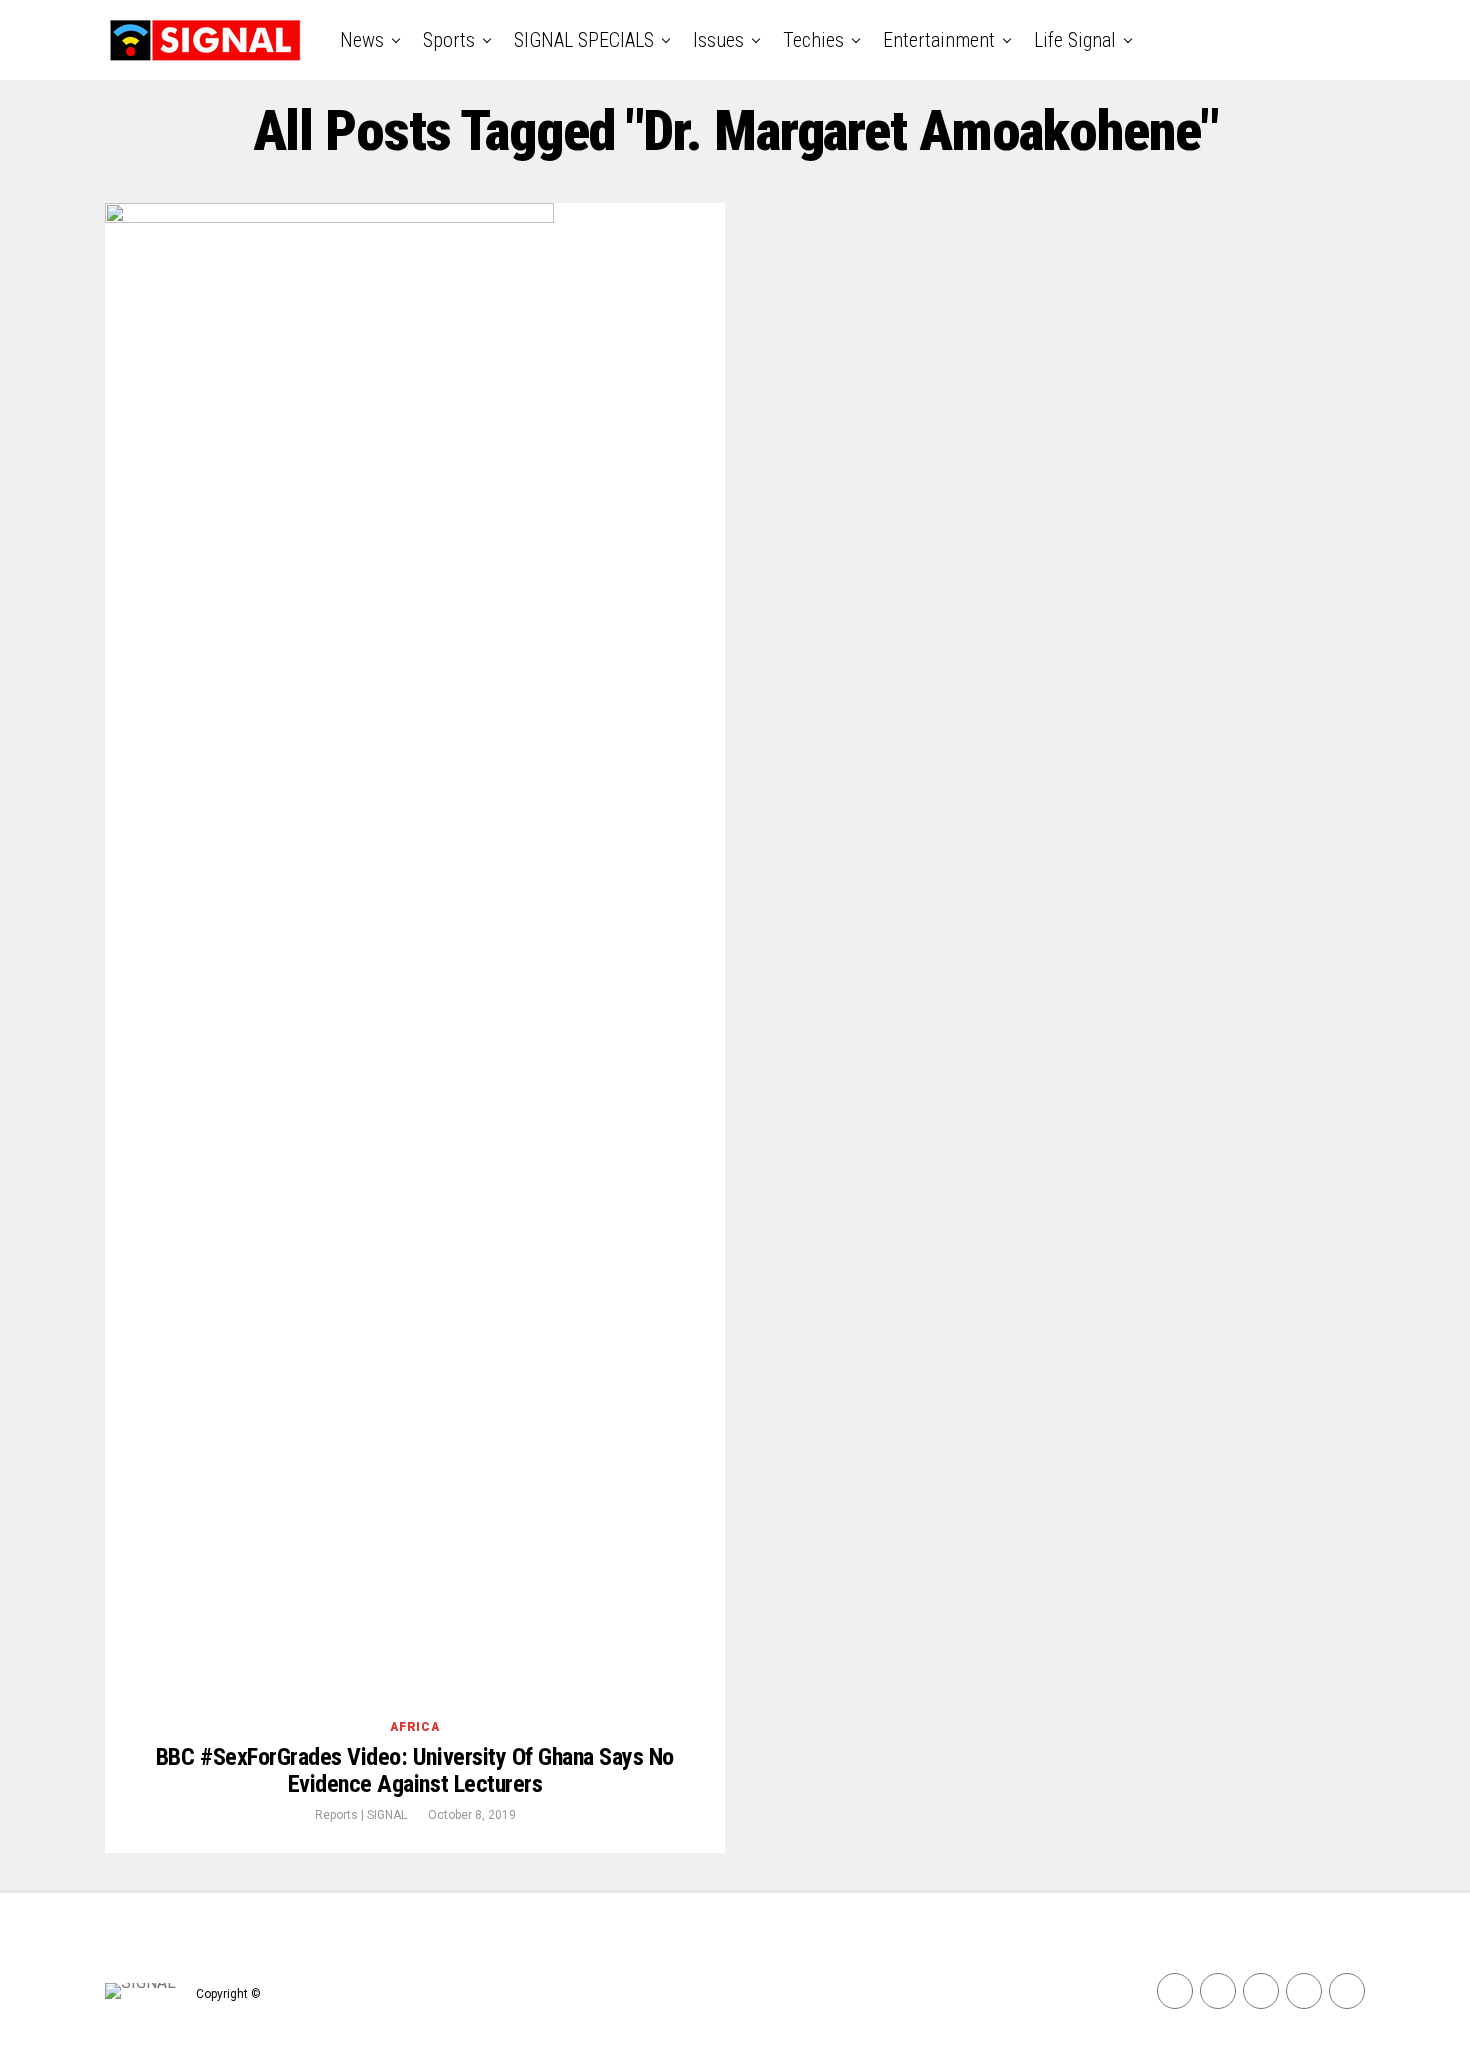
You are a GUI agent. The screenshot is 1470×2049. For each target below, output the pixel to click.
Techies (813, 40)
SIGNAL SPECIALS (584, 40)
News (362, 40)
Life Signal (1075, 40)
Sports (449, 40)
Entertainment (939, 40)
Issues (718, 40)
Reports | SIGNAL (361, 1815)
